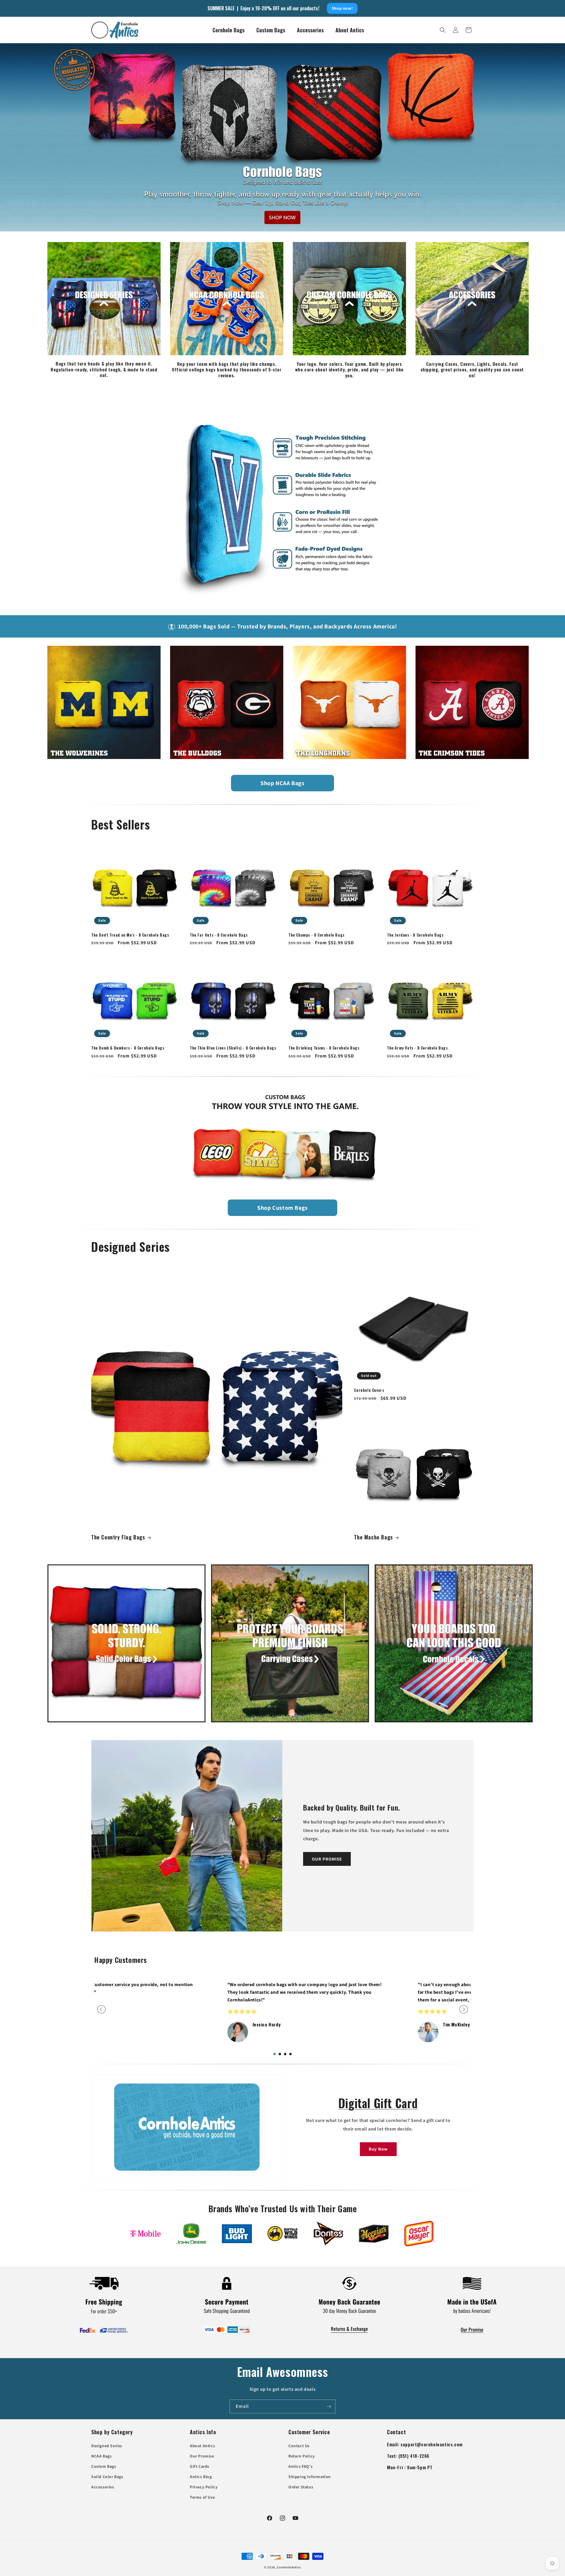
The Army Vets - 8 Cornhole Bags (417, 1048)
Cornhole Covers (369, 1390)
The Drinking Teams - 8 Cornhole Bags (324, 1048)
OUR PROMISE (327, 1859)
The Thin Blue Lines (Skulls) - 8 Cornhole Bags (233, 1048)
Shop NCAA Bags (282, 783)
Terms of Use (202, 2497)
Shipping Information (310, 2477)
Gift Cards (200, 2466)
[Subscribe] (329, 2406)
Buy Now (378, 2149)
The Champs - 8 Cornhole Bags (316, 935)
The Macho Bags (373, 1537)
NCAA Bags (101, 2456)
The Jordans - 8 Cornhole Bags (415, 935)
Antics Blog (201, 2477)
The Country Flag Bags (118, 1537)
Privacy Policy (204, 2487)
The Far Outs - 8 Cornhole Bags (219, 935)
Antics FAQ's (300, 2466)
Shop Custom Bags (282, 1208)
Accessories (103, 2487)
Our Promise (202, 2456)
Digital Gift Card (378, 2103)
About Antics (202, 2446)
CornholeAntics (289, 2567)
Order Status (301, 2487)
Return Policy (302, 2456)
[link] (146, 2234)
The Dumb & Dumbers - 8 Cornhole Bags (128, 1048)
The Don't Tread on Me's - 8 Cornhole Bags (130, 935)
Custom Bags (104, 2466)
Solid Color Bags (107, 2477)
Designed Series (107, 2446)
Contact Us (299, 2446)
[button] (443, 30)
